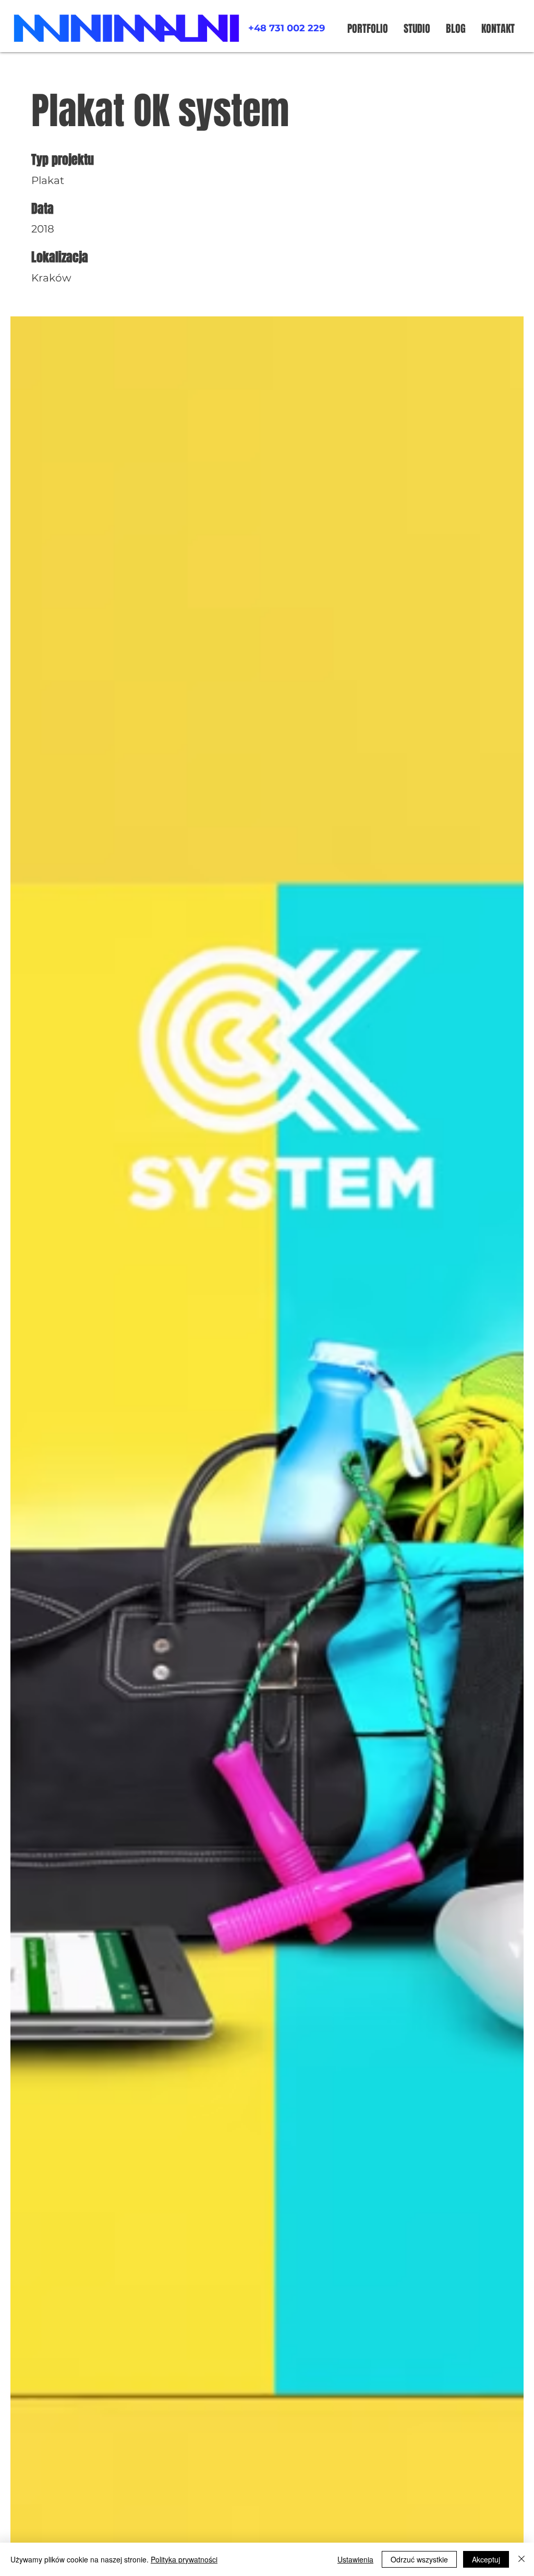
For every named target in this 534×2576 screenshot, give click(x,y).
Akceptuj (486, 2559)
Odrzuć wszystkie (419, 2559)
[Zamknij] (521, 2559)
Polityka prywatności (184, 2559)
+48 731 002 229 (287, 28)
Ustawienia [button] (355, 2559)
